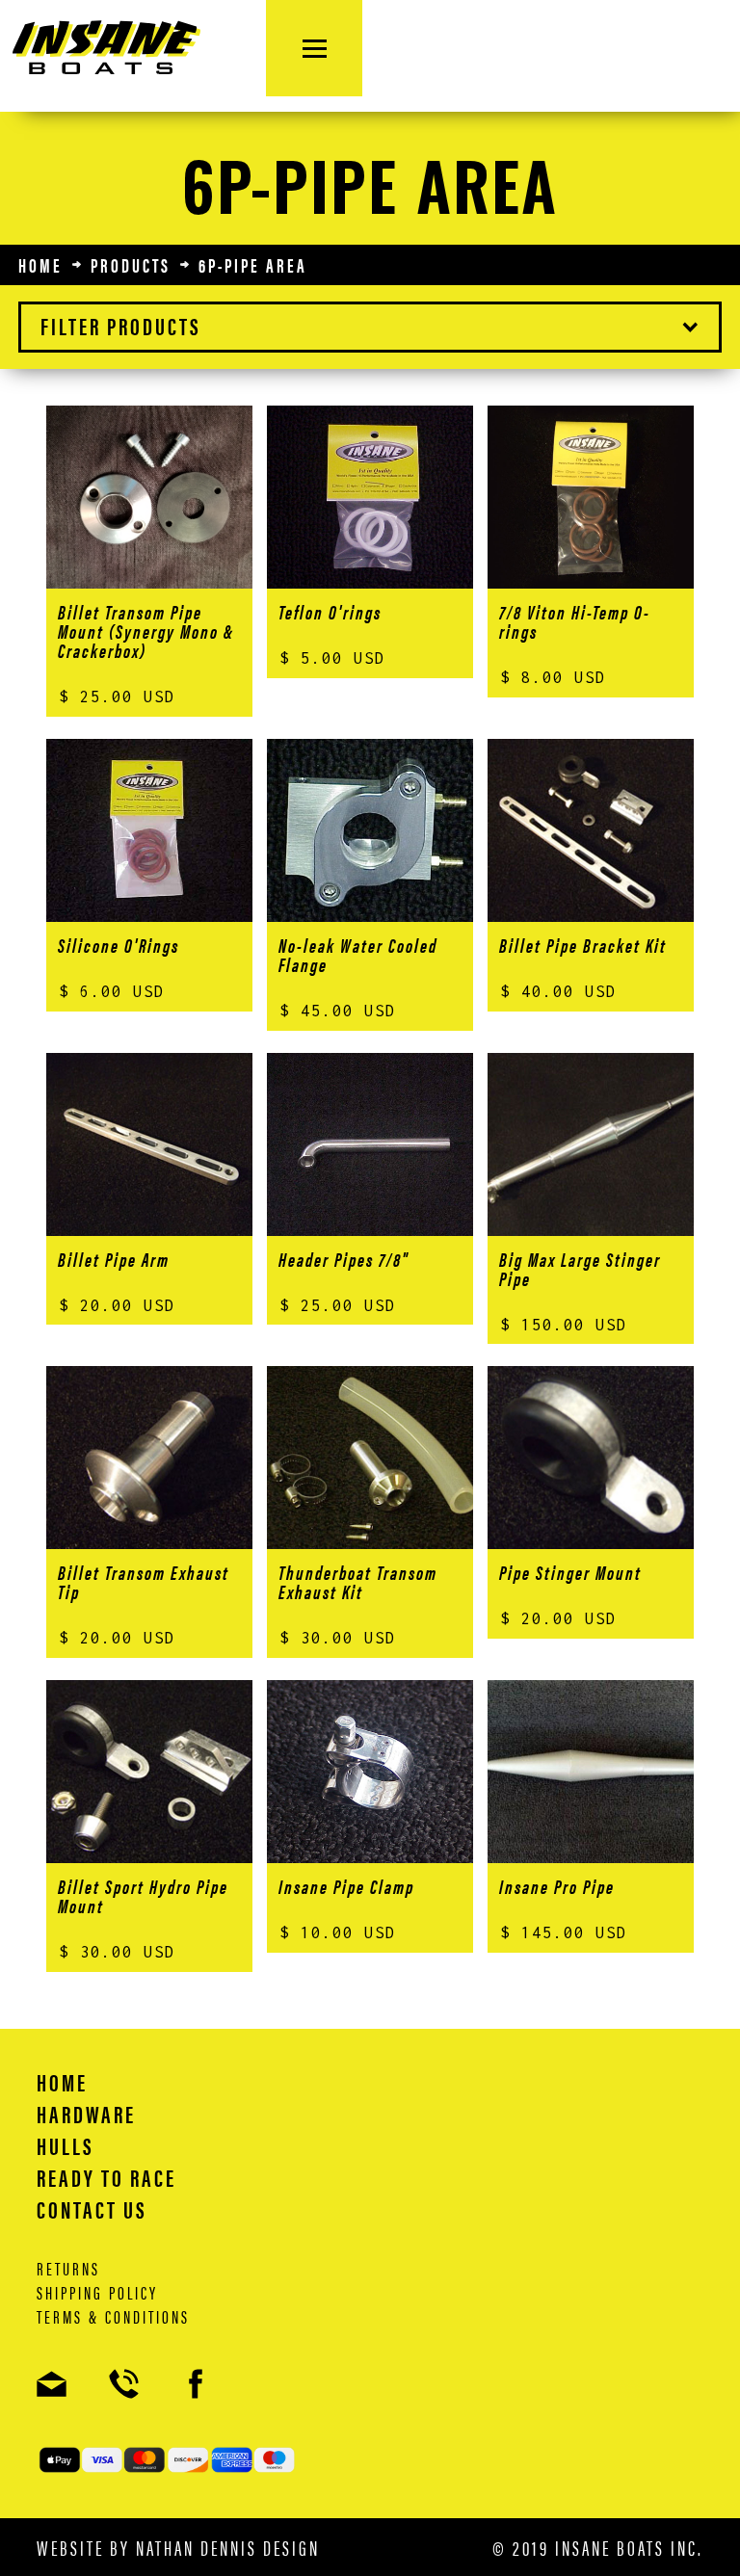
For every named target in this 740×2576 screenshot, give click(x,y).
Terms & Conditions (113, 2317)
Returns (68, 2269)
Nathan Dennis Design (228, 2547)
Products (131, 265)
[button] (370, 327)
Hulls (66, 2145)
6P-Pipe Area (253, 265)
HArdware (86, 2114)
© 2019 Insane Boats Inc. (598, 2547)
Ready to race (106, 2177)
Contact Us (92, 2209)
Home (40, 265)
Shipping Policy (97, 2293)
